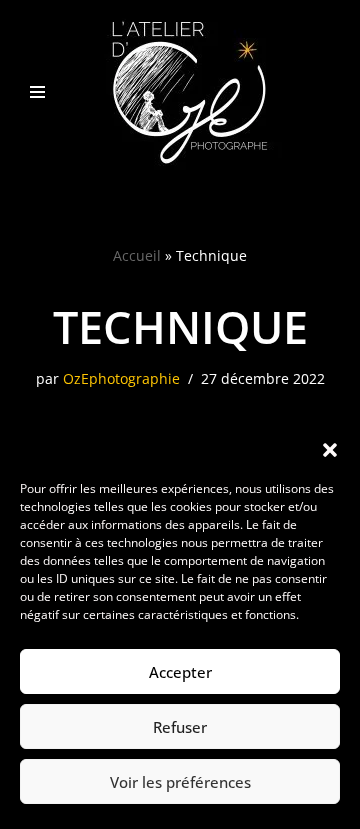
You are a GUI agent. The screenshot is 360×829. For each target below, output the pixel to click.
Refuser (180, 727)
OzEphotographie (121, 379)
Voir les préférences (180, 782)
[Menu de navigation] (37, 92)
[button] (330, 450)
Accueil (137, 255)
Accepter (180, 672)
